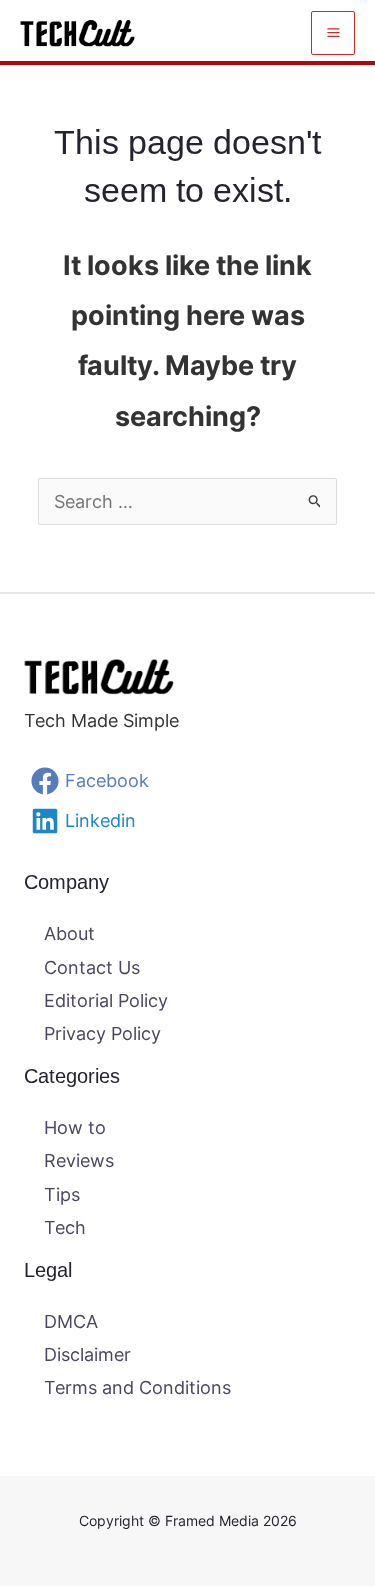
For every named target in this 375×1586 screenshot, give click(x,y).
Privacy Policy (102, 1033)
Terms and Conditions (137, 1387)
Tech (65, 1227)
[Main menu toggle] (333, 33)
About (69, 933)
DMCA (71, 1321)
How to (75, 1127)
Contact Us (92, 967)
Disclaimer (87, 1354)
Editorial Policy (106, 1000)
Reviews (79, 1160)
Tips (62, 1194)
